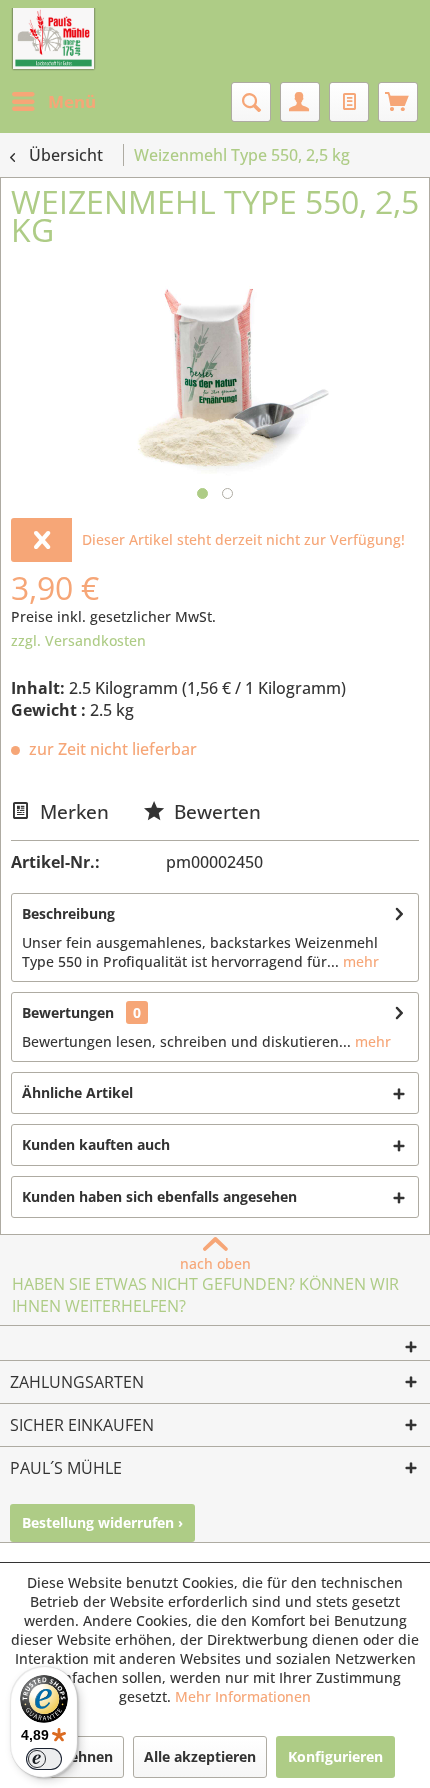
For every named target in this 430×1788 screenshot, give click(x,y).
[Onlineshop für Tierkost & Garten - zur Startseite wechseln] (53, 40)
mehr (359, 961)
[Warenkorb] (398, 102)
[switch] (44, 1759)
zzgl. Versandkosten (78, 640)
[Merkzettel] (349, 102)
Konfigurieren (335, 1756)
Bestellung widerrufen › (102, 1522)
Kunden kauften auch (96, 1144)
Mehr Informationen (243, 1696)
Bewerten (215, 811)
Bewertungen (68, 1012)
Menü (72, 101)
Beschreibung (68, 913)
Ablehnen (80, 1756)
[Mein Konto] (300, 102)
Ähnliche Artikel (77, 1092)
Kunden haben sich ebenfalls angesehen (159, 1196)
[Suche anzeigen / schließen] (251, 102)
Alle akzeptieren (200, 1756)
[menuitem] (53, 102)
